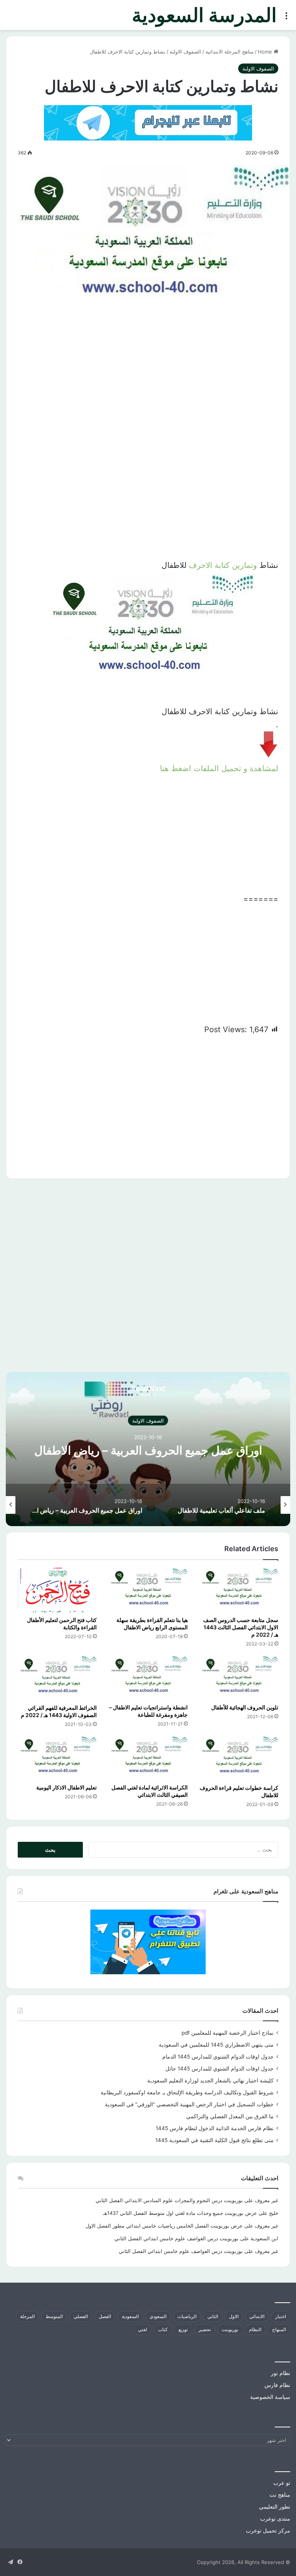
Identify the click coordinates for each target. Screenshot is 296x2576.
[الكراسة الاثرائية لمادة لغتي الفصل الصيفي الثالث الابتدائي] (148, 1758)
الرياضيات (187, 2316)
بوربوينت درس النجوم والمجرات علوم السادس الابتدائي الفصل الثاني (169, 2200)
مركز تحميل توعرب (268, 2531)
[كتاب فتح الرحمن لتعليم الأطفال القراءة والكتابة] (57, 1590)
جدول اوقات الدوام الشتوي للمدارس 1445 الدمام (218, 2057)
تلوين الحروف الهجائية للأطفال (245, 1707)
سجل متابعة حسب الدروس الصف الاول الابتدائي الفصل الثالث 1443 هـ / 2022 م (241, 1627)
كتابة (222, 565)
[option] (148, 1449)
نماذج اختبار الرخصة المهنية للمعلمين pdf (228, 2033)
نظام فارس (277, 2385)
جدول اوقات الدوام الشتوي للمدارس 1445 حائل (219, 2069)
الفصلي (81, 2316)
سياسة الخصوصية (270, 2397)
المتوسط (54, 2316)
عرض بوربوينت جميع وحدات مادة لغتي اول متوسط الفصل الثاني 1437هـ (180, 2213)
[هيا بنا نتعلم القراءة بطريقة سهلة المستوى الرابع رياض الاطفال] (148, 1590)
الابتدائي (257, 2316)
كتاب (163, 2329)
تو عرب (282, 2483)
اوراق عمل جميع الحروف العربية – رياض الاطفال (148, 1450)
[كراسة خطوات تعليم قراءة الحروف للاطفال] (239, 1758)
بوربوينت (230, 2329)
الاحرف (201, 565)
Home (266, 52)
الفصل (105, 2316)
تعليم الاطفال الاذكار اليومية (66, 1787)
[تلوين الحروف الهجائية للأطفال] (239, 1678)
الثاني (213, 2316)
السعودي (158, 2316)
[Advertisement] (148, 385)
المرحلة (27, 2316)
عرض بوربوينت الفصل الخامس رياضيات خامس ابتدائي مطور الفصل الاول (164, 2226)
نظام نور (281, 2373)
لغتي (143, 2329)
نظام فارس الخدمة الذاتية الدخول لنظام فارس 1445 (215, 2128)
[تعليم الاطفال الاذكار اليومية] (57, 1758)
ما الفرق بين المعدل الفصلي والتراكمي (230, 2116)
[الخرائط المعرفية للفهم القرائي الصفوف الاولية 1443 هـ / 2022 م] (57, 1678)
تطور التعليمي (275, 2507)
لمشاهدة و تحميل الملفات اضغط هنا (219, 768)
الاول (234, 2316)
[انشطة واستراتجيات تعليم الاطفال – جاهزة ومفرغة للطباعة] (148, 1678)
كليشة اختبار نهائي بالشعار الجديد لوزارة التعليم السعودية (210, 2081)
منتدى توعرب (275, 2519)
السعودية (130, 2316)
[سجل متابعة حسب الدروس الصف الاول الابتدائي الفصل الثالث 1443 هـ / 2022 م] (239, 1590)
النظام (255, 2329)
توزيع (183, 2329)
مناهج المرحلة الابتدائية (230, 52)
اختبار (281, 2316)
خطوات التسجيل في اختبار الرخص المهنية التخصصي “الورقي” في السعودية (189, 2104)
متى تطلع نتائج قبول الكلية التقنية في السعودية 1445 (214, 2140)
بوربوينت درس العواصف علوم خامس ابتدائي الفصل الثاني (177, 2238)
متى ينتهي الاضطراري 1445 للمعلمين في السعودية (216, 2045)
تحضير (205, 2329)
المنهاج (279, 2329)
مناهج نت (280, 2495)
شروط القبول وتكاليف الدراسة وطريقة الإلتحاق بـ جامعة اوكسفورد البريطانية (187, 2092)
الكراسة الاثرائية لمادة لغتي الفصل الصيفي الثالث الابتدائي (150, 1791)
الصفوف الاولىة (185, 52)
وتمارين (245, 565)
